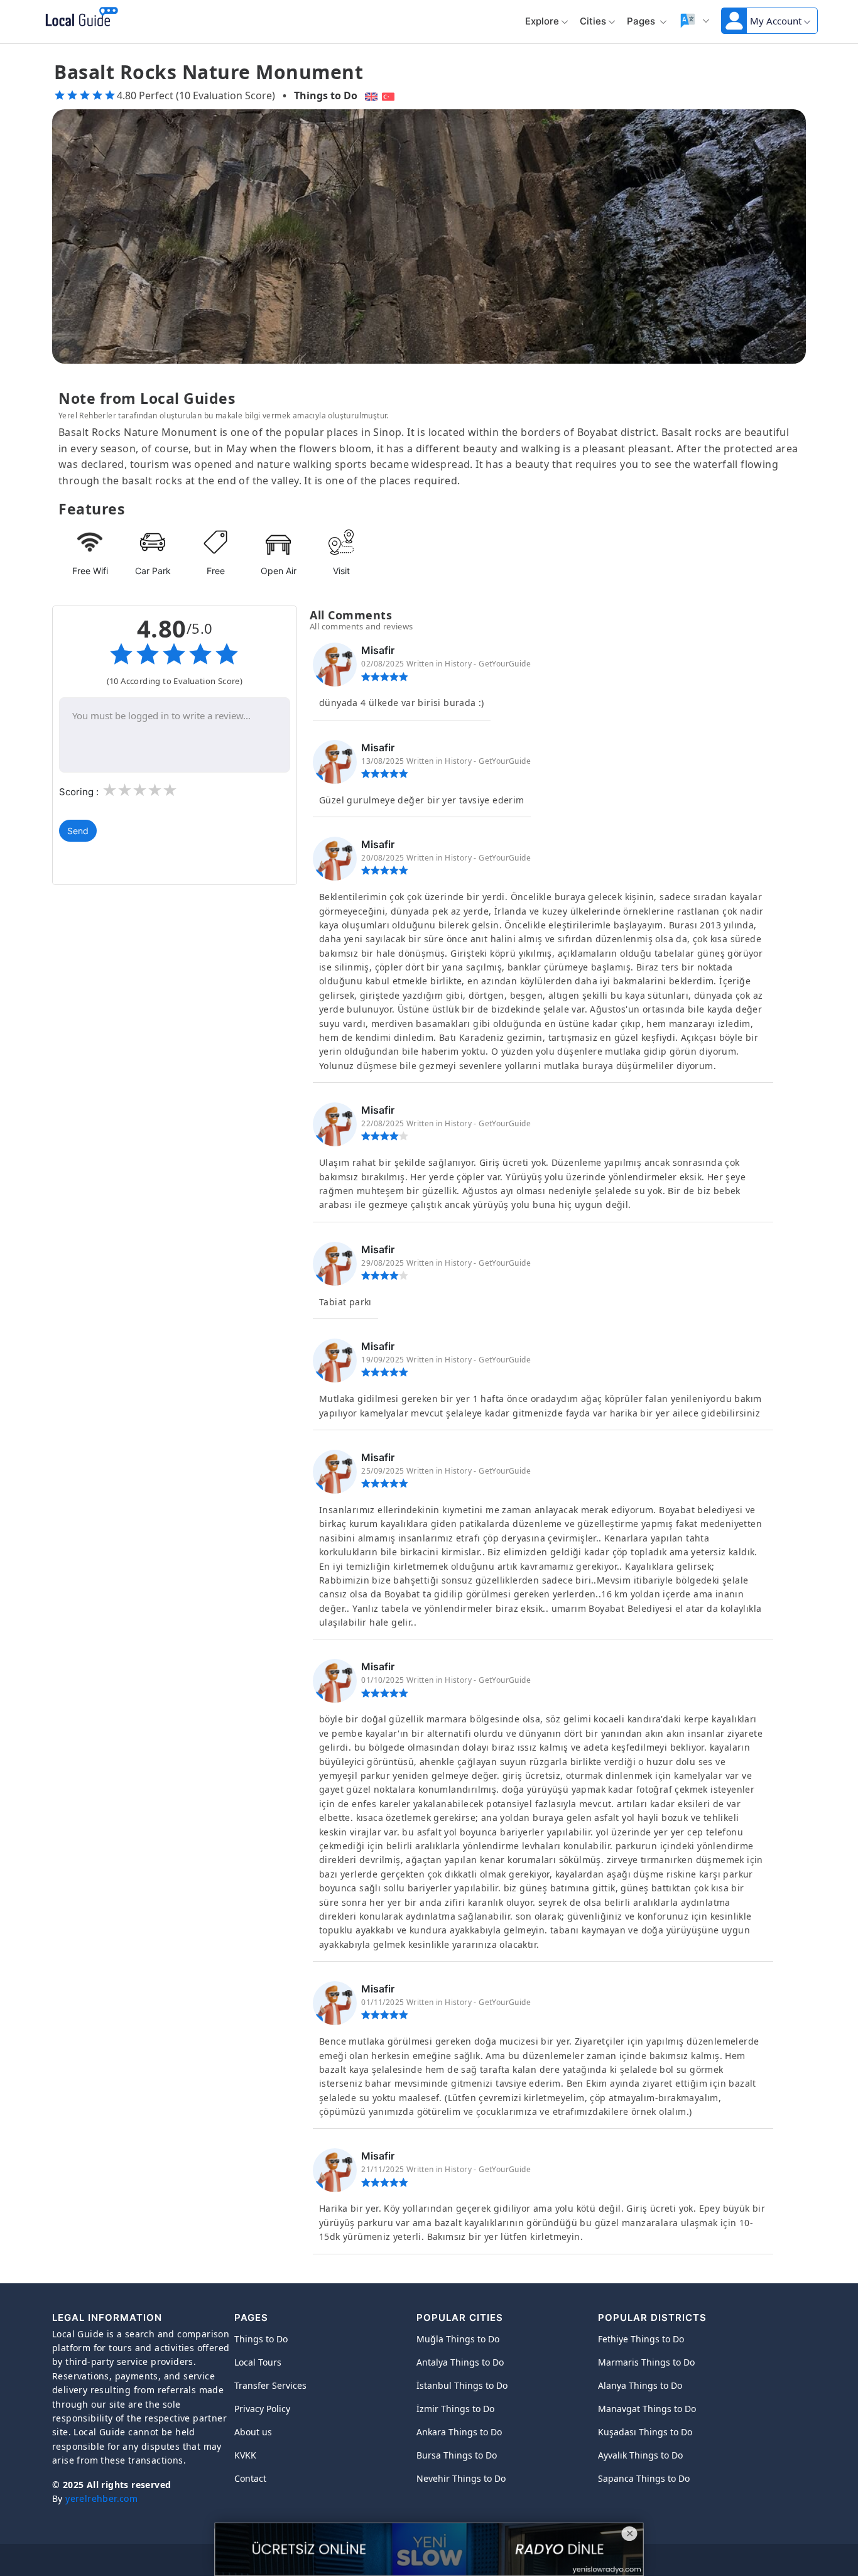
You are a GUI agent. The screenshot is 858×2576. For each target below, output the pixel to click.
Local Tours (258, 2362)
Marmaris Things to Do (646, 2362)
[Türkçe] (390, 95)
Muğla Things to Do (458, 2339)
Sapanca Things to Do (644, 2478)
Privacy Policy (262, 2409)
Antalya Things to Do (460, 2362)
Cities (593, 21)
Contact (250, 2478)
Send (78, 831)
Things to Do (326, 95)
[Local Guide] (79, 18)
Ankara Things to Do (459, 2432)
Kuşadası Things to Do (645, 2432)
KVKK (245, 2455)
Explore (542, 21)
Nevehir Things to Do (461, 2478)
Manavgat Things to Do (647, 2409)
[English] (370, 95)
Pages (642, 21)
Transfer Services (270, 2385)
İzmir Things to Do (455, 2409)
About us (253, 2432)
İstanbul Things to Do (462, 2385)
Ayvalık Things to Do (640, 2455)
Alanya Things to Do (640, 2385)
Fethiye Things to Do (641, 2339)
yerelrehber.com (101, 2498)
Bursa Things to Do (457, 2455)
